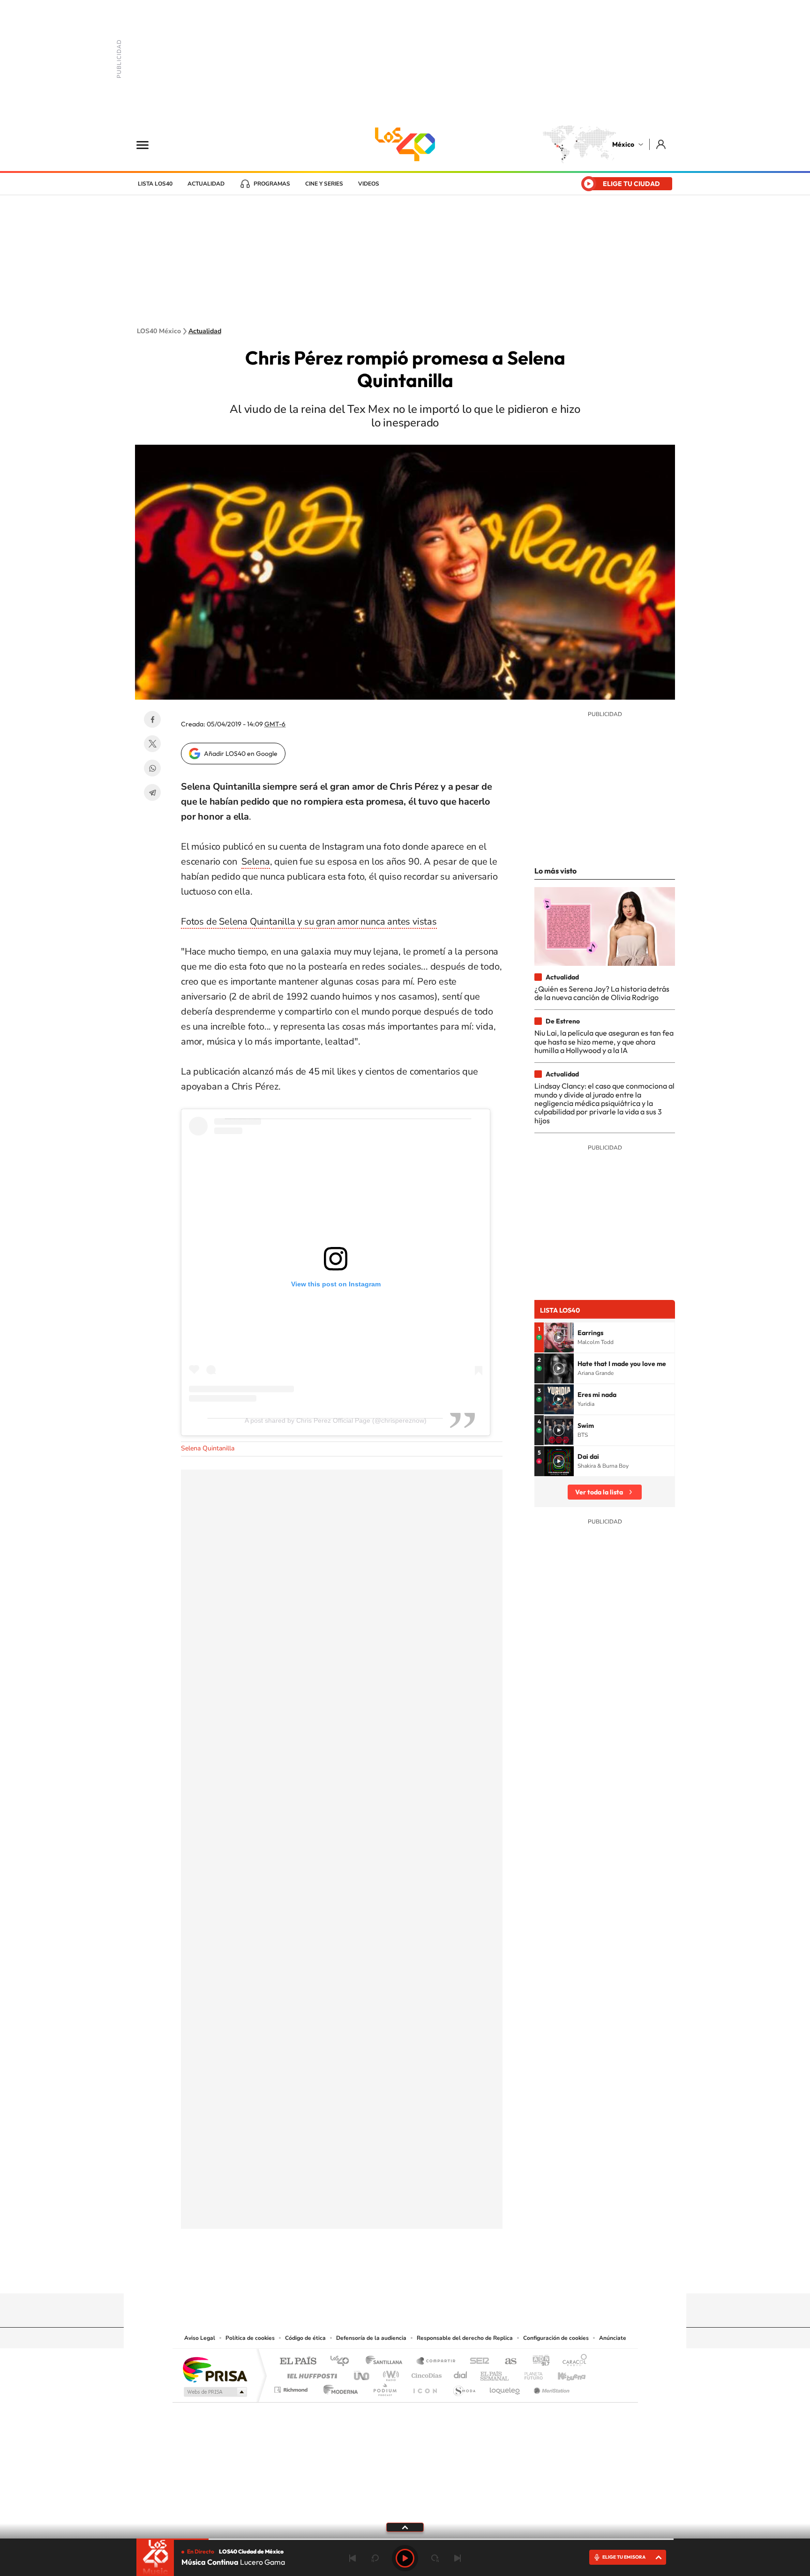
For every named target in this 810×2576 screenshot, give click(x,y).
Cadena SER (477, 2362)
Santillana (387, 2362)
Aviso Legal (200, 2338)
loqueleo (505, 2387)
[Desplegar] (405, 2527)
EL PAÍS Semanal (495, 2373)
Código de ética (305, 2338)
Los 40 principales (343, 2362)
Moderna (338, 2387)
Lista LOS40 (155, 184)
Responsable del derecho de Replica (465, 2338)
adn (537, 2362)
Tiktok (358, 2275)
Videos (369, 184)
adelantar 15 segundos (435, 2558)
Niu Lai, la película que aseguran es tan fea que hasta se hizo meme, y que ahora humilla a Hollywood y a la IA (604, 1042)
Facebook (152, 719)
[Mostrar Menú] (149, 144)
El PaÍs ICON (425, 2387)
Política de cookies (250, 2338)
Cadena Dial (461, 2373)
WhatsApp (152, 768)
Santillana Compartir (436, 2362)
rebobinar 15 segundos (375, 2558)
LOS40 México (405, 144)
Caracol (572, 2362)
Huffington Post (310, 2373)
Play (405, 2558)
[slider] (405, 2539)
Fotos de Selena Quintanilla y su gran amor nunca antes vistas (309, 922)
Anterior (352, 2558)
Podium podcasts (384, 2387)
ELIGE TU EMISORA (624, 2557)
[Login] (662, 144)
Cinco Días (425, 2373)
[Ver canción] (559, 1337)
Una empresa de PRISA (215, 2369)
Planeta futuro (530, 2373)
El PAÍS (298, 2362)
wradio (389, 2373)
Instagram (396, 2275)
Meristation (550, 2387)
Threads (452, 2275)
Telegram (152, 792)
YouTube (377, 2275)
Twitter (152, 744)
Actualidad (206, 184)
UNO (362, 2373)
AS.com (506, 2362)
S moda (464, 2387)
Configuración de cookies (556, 2338)
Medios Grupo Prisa (214, 2392)
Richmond (292, 2387)
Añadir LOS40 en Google (241, 754)
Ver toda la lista (599, 1492)
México (623, 144)
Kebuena (563, 2373)
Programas (272, 184)
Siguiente (457, 2558)
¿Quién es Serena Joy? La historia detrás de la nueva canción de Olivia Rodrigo (602, 993)
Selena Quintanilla (208, 1448)
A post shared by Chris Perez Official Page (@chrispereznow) (336, 1420)
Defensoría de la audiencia (371, 2338)
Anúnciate (613, 2338)
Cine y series (324, 184)
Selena (256, 862)
